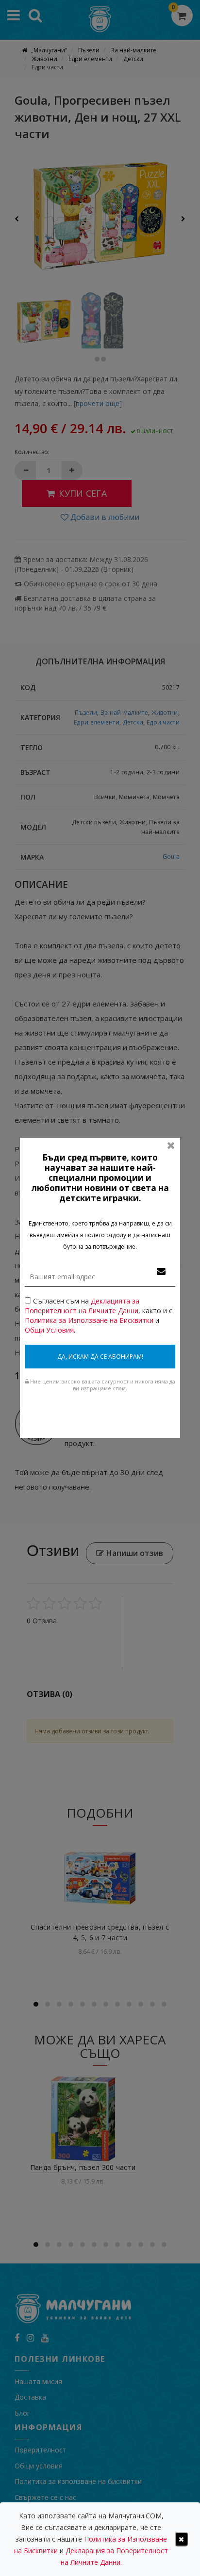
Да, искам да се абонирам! (100, 1357)
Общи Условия (49, 1330)
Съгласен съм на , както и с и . (99, 1315)
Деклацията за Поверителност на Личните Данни (82, 1306)
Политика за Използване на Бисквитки (89, 1320)
